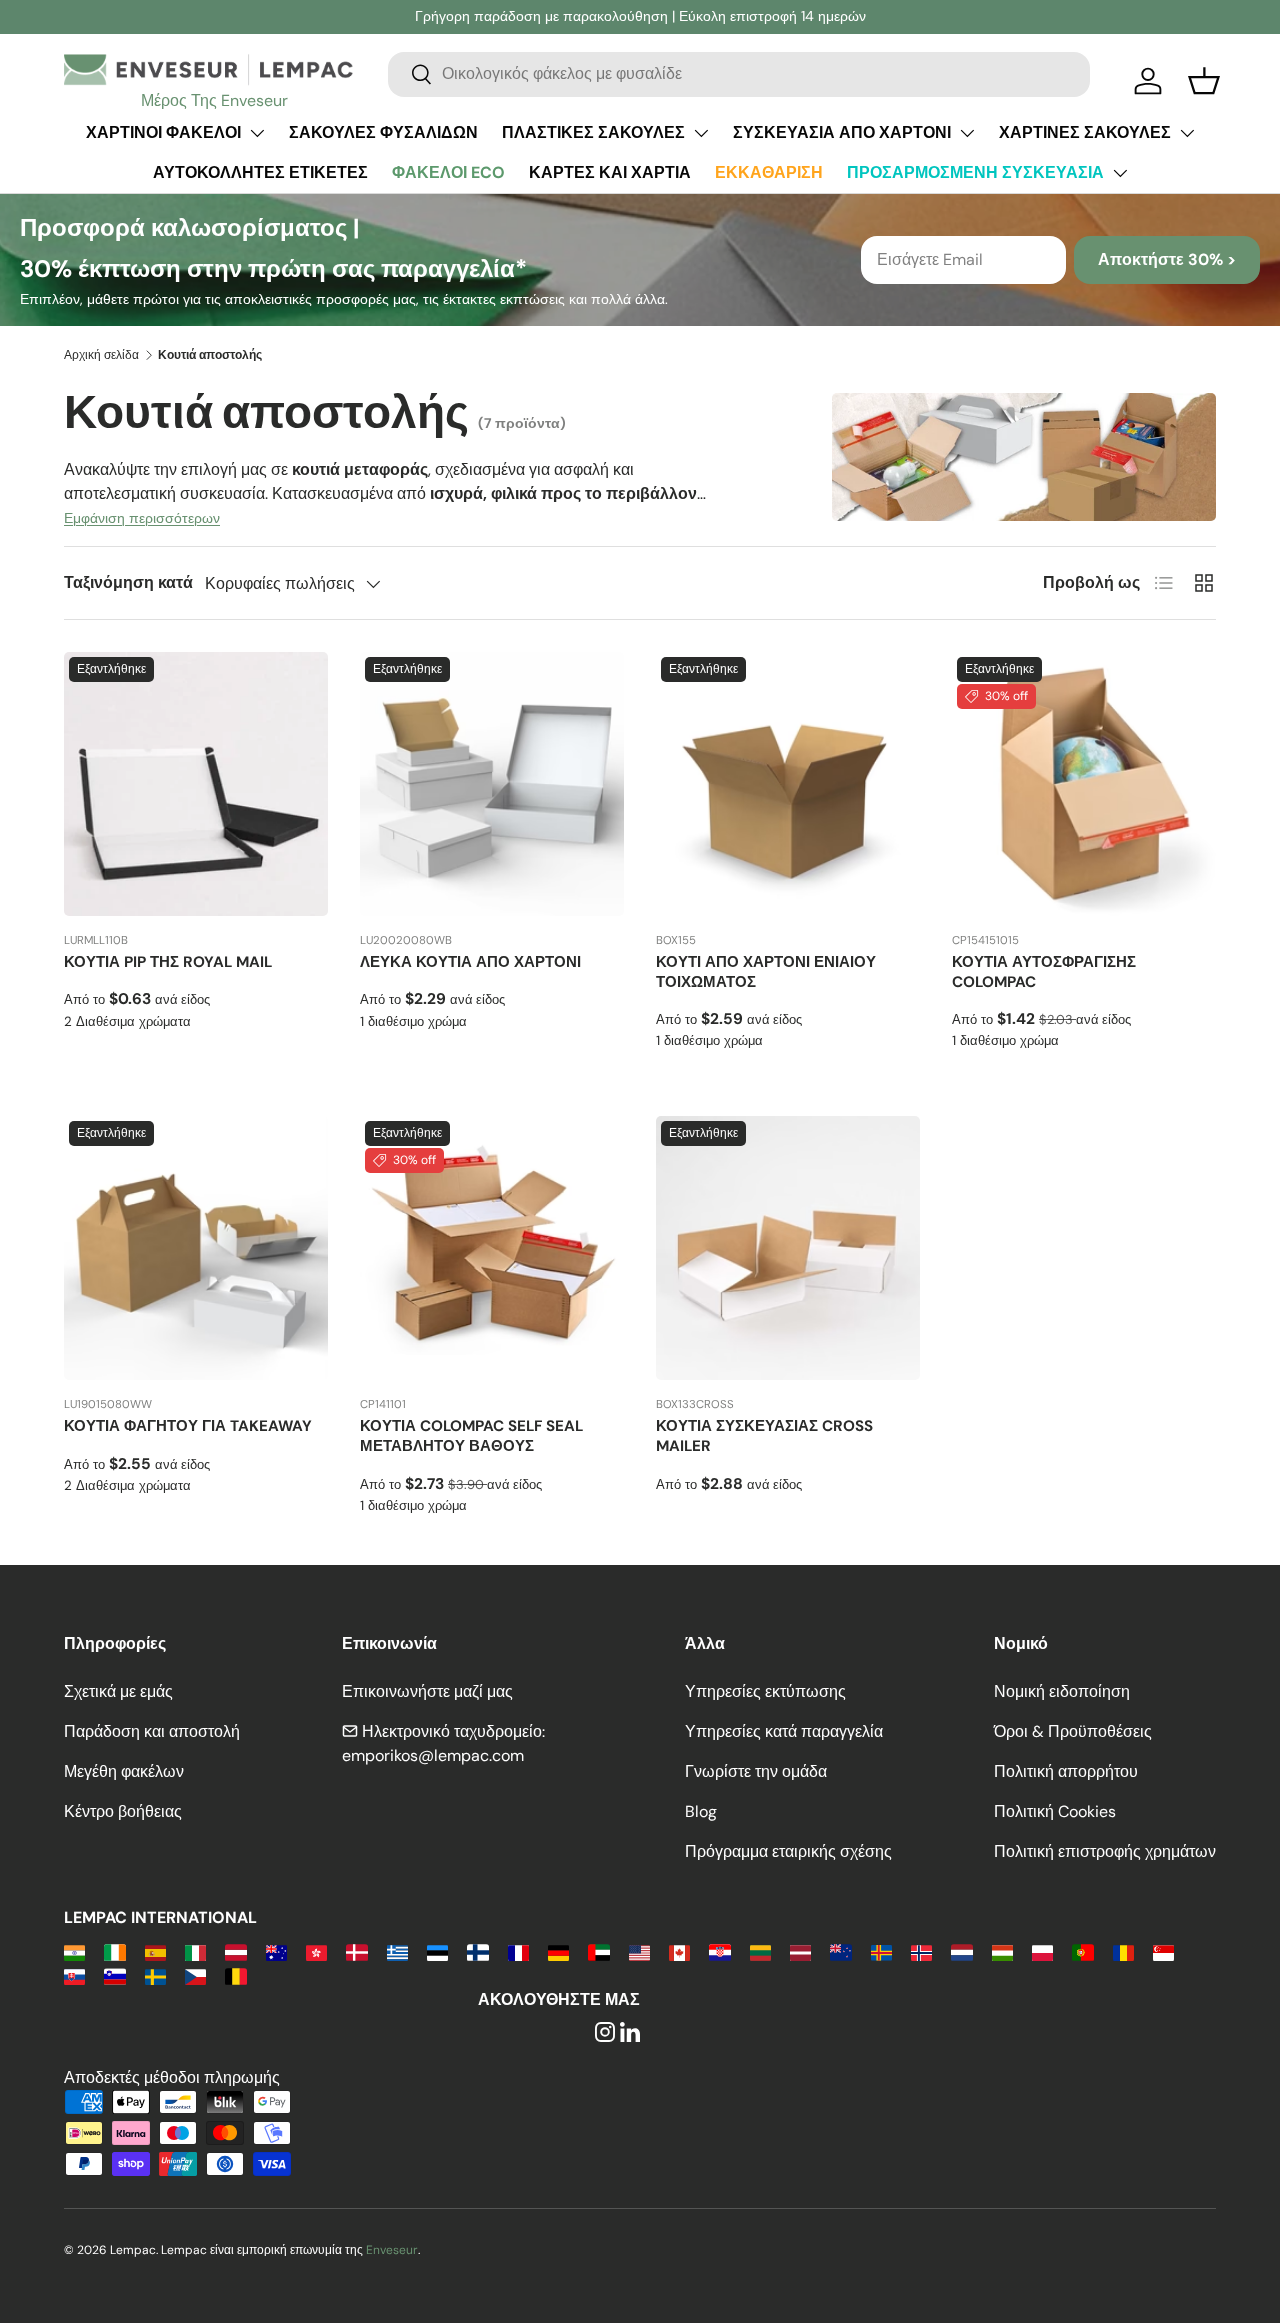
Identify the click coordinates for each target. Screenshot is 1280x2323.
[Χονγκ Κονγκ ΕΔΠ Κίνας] (316, 1951)
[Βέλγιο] (235, 1975)
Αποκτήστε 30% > (1167, 259)
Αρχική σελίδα (101, 355)
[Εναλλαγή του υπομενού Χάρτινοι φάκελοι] (257, 133)
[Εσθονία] (437, 1951)
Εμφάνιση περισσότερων (142, 518)
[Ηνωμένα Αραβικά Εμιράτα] (598, 1951)
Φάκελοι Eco (448, 172)
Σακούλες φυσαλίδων (383, 132)
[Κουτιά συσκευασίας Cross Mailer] (788, 1248)
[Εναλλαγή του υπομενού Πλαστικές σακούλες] (701, 133)
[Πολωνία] (1042, 1951)
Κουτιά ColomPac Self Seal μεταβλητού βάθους (471, 1436)
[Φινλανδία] (477, 1951)
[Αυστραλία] (276, 1951)
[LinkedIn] (630, 2033)
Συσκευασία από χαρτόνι (842, 132)
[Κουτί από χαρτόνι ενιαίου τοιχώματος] (788, 784)
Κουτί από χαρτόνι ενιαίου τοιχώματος (766, 972)
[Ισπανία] (155, 1951)
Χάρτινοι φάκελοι (163, 132)
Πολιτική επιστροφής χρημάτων (1105, 1851)
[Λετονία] (800, 1951)
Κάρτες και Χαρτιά (610, 172)
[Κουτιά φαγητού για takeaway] (196, 1248)
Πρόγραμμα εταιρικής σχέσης (788, 1851)
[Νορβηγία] (921, 1951)
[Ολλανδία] (961, 1951)
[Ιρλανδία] (114, 1951)
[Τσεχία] (195, 1975)
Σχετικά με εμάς (118, 1691)
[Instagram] (605, 2033)
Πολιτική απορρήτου (1066, 1771)
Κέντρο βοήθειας (123, 1811)
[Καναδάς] (679, 1951)
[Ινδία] (74, 1951)
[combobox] (739, 73)
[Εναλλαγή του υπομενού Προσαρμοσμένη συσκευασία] (1120, 173)
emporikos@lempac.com (433, 1755)
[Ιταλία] (195, 1951)
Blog (701, 1811)
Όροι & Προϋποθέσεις (1073, 1731)
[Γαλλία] (518, 1951)
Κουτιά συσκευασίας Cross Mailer (764, 1436)
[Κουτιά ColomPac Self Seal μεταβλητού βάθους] (492, 1248)
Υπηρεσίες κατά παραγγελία (784, 1731)
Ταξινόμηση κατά (128, 582)
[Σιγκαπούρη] (1163, 1951)
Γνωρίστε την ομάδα (756, 1771)
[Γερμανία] (558, 1951)
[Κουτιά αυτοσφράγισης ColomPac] (1084, 784)
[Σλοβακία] (74, 1975)
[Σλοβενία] (114, 1975)
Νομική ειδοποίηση (1062, 1691)
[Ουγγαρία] (1002, 1951)
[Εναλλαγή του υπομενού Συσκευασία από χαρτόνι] (967, 133)
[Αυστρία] (235, 1951)
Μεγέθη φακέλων (124, 1771)
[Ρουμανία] (1123, 1951)
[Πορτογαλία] (1082, 1951)
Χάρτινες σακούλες (1085, 132)
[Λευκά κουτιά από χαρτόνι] (492, 784)
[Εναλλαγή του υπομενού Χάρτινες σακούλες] (1187, 133)
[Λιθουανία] (760, 1951)
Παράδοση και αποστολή (152, 1731)
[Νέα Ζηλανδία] (840, 1951)
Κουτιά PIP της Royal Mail (168, 962)
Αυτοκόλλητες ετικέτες (260, 172)
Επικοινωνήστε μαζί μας (427, 1691)
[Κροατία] (719, 1951)
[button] (1204, 81)
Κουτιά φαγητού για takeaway (188, 1426)
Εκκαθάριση (769, 172)
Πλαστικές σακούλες (593, 132)
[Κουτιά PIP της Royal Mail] (196, 784)
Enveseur (392, 2250)
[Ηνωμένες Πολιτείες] (639, 1951)
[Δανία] (356, 1951)
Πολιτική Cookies (1055, 1811)
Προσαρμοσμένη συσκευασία (975, 172)
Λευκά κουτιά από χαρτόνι (470, 962)
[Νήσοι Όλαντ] (881, 1951)
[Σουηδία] (155, 1975)
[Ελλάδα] (397, 1951)
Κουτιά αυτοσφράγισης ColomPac (1044, 972)
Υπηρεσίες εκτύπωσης (765, 1691)
